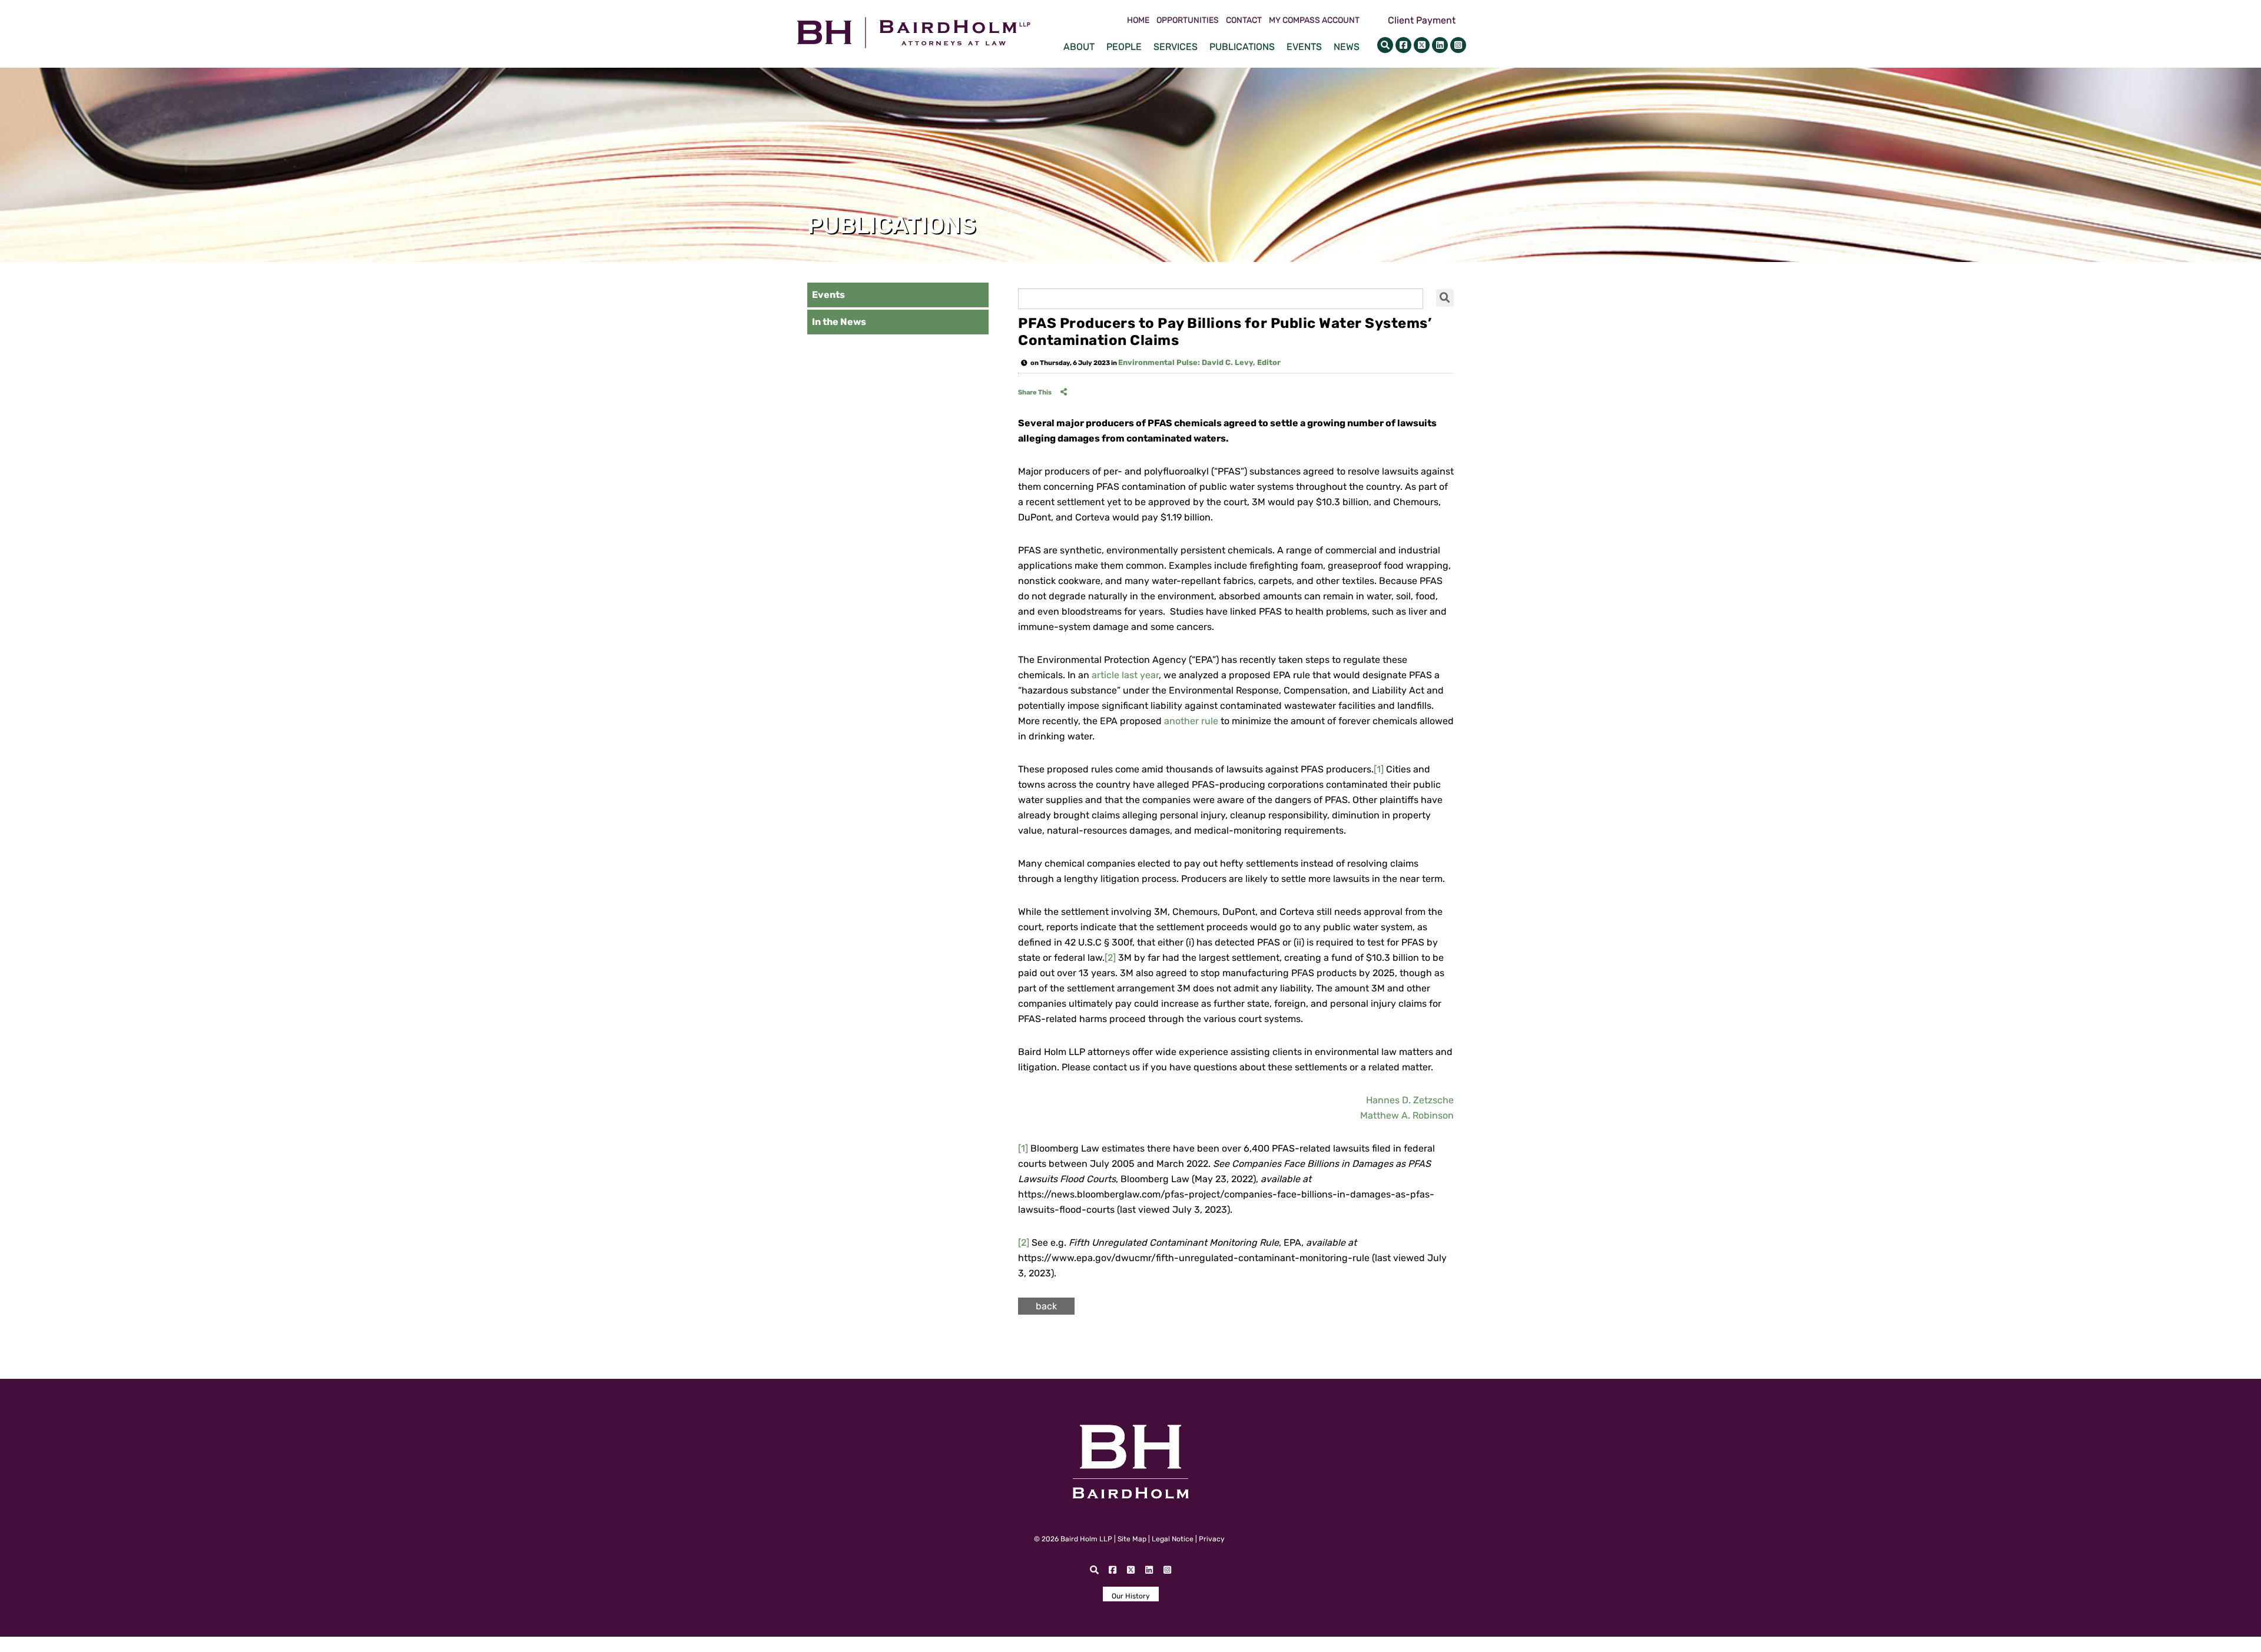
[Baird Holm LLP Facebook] (1403, 45)
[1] (1379, 769)
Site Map (1132, 1539)
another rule (1191, 721)
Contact (1244, 21)
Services (1176, 47)
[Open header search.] (1385, 45)
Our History (1131, 1596)
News (1347, 47)
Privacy (1212, 1539)
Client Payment (1422, 20)
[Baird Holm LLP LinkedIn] (1440, 45)
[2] (1110, 958)
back (1046, 1306)
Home (1138, 21)
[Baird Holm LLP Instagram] (1458, 45)
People (1124, 47)
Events (1304, 47)
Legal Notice (1173, 1539)
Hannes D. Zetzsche (1410, 1100)
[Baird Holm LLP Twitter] (1422, 45)
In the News (839, 322)
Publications (1242, 47)
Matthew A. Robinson (1407, 1115)
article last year (1125, 675)
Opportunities (1188, 21)
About (1079, 47)
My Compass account (1314, 21)
